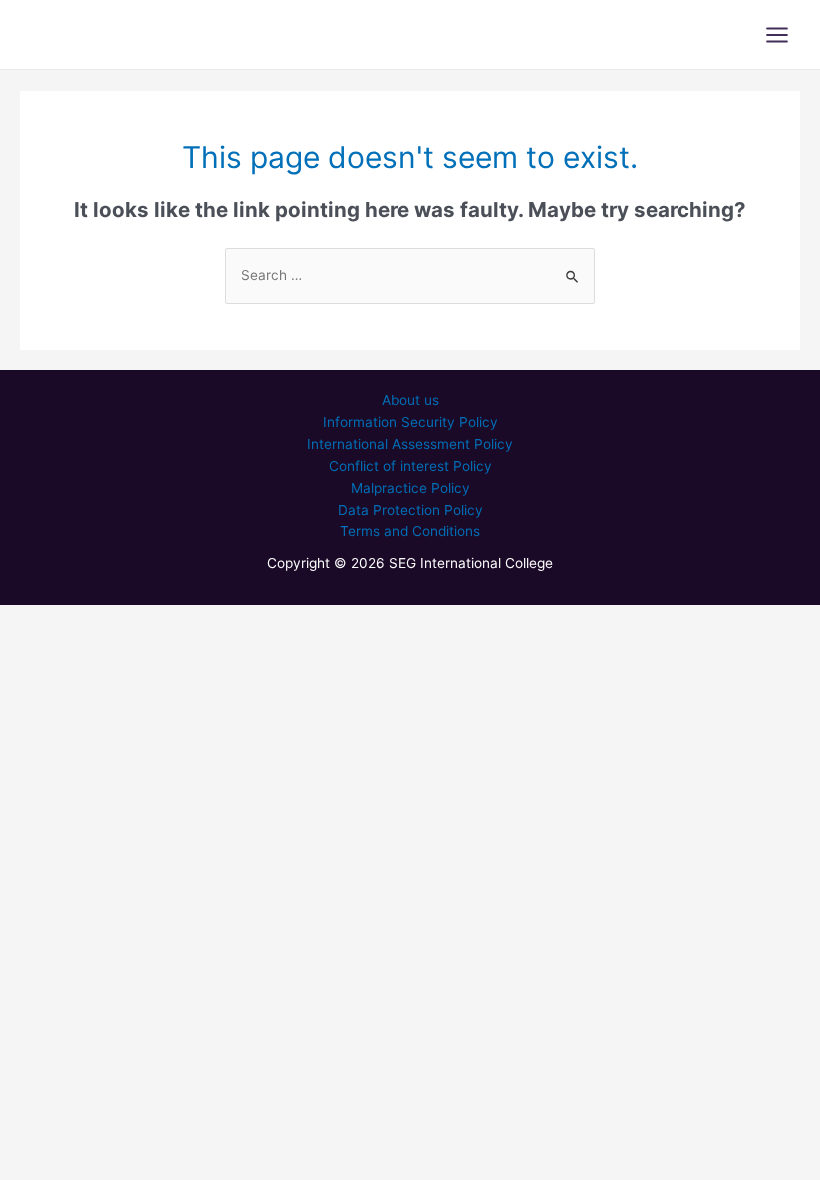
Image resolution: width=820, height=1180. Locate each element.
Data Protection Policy (410, 510)
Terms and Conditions (410, 531)
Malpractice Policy (410, 488)
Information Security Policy (410, 422)
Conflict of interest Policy (410, 466)
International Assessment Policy (410, 444)
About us (410, 400)
